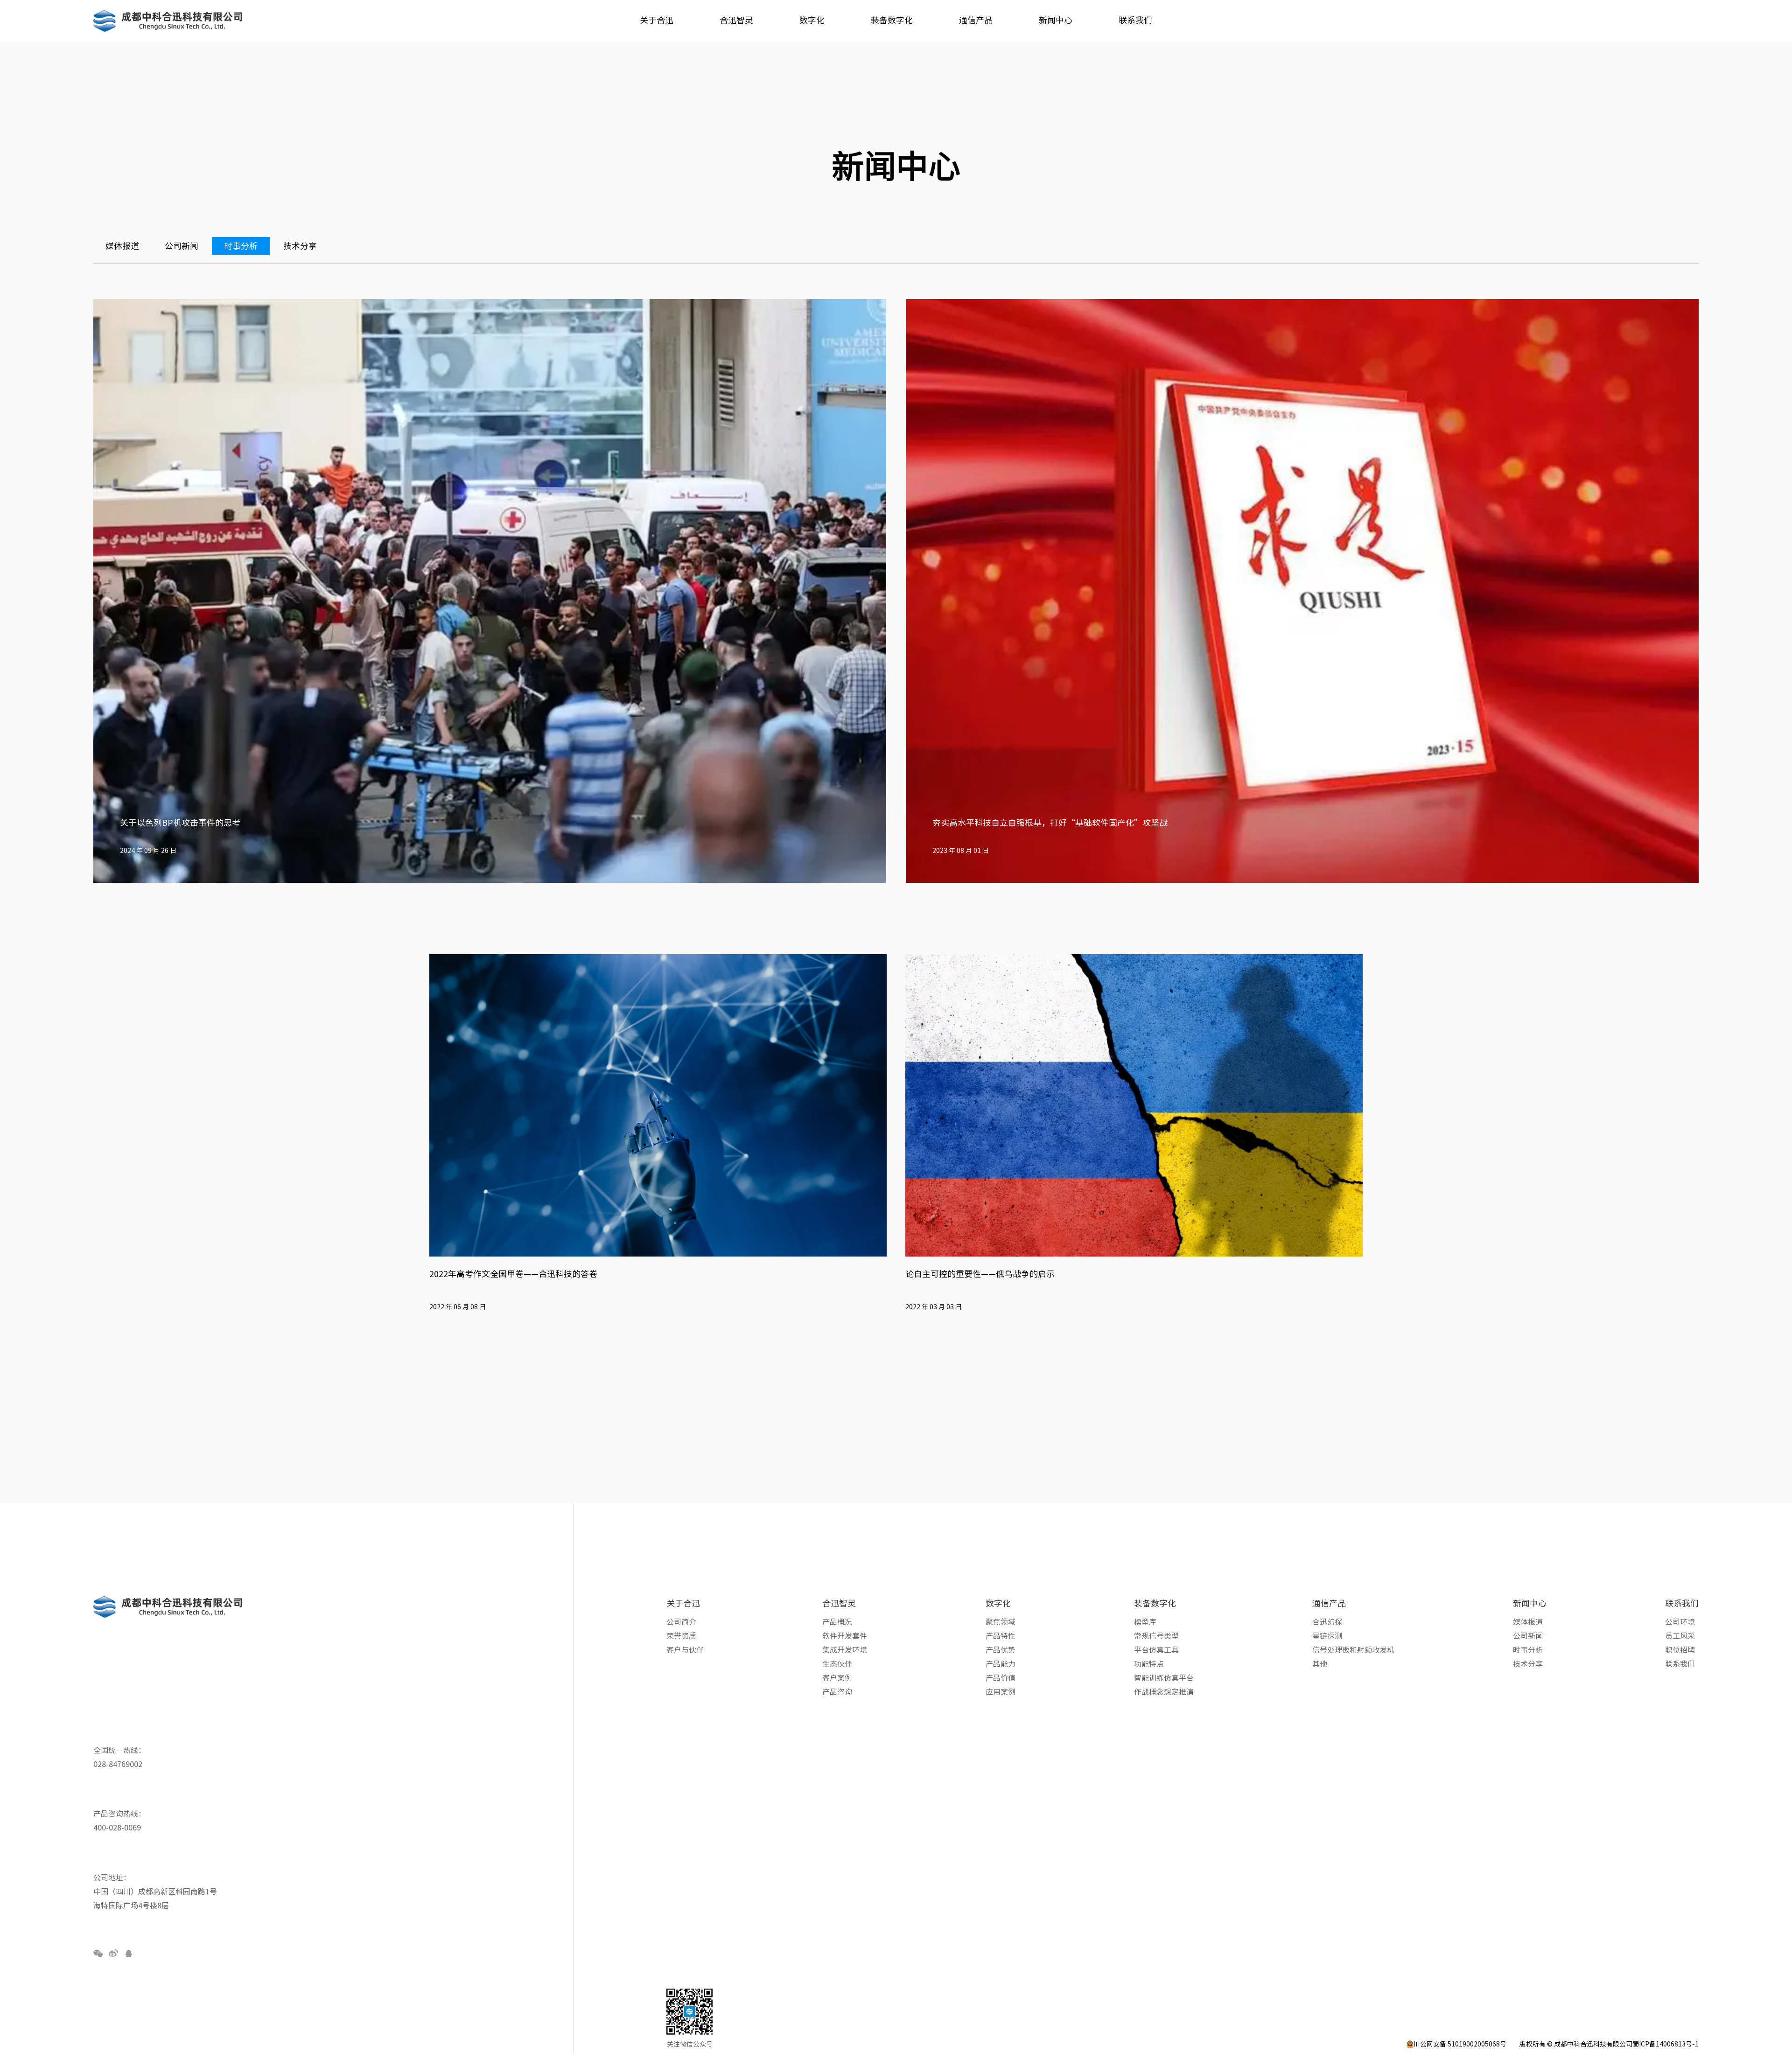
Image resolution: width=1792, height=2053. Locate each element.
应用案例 (1001, 1692)
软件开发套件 (845, 1636)
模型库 (1145, 1622)
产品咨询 (837, 1692)
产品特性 (1001, 1636)
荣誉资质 (681, 1636)
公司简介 (681, 1622)
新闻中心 (1530, 1603)
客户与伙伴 (685, 1650)
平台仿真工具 (1156, 1650)
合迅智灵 (839, 1603)
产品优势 (1001, 1650)
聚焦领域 (1001, 1622)
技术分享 (300, 246)
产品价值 (1001, 1678)
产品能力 (1001, 1664)
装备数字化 (1155, 1603)
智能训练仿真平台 (1164, 1678)
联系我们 (1682, 1603)
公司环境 (1680, 1622)
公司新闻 (182, 246)
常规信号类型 (1156, 1636)
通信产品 (1329, 1603)
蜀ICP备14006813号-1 (1666, 2044)
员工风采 (1680, 1636)
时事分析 (241, 246)
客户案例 (837, 1678)
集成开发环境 (845, 1650)
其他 (1320, 1664)
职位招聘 (1680, 1650)
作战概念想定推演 (1164, 1692)
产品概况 (837, 1622)
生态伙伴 (837, 1664)
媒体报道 (122, 246)
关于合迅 (683, 1603)
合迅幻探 (1327, 1622)
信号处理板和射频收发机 (1353, 1650)
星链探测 (1327, 1636)
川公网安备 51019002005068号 (1460, 2044)
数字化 (998, 1603)
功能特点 (1149, 1664)
